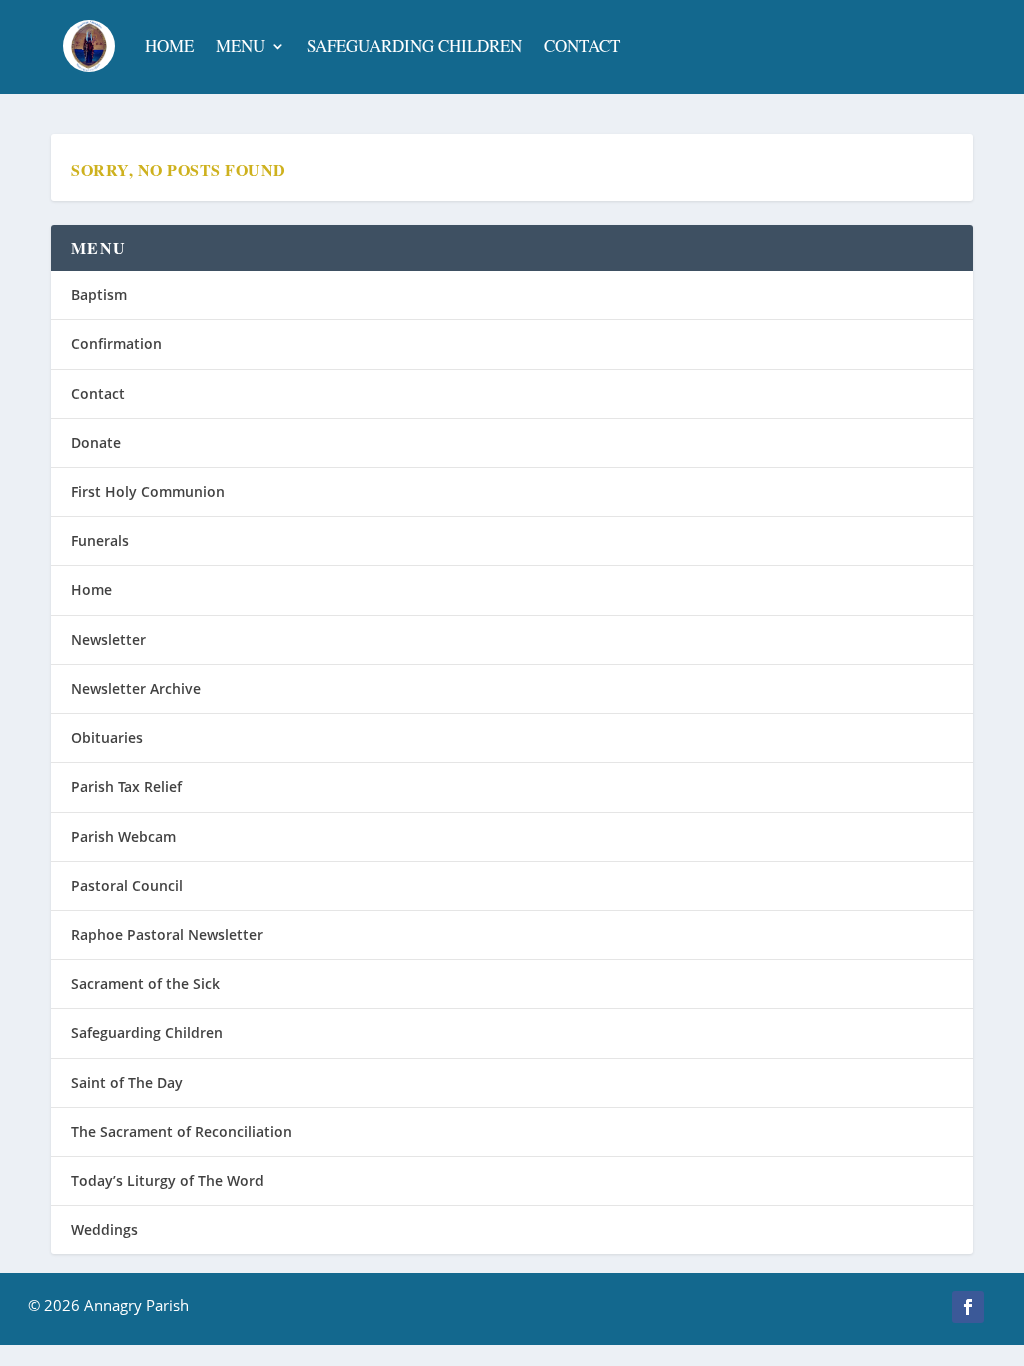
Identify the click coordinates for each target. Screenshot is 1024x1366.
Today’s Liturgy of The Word (167, 1180)
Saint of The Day (127, 1082)
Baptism (99, 294)
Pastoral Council (127, 885)
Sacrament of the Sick (145, 983)
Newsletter (108, 639)
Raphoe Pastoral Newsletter (167, 934)
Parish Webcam (123, 836)
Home (169, 45)
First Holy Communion (148, 491)
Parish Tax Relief (126, 786)
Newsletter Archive (136, 688)
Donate (96, 442)
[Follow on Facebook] (968, 1307)
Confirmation (116, 343)
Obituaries (107, 737)
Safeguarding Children (414, 45)
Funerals (100, 540)
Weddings (104, 1229)
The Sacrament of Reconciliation (181, 1131)
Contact (582, 45)
